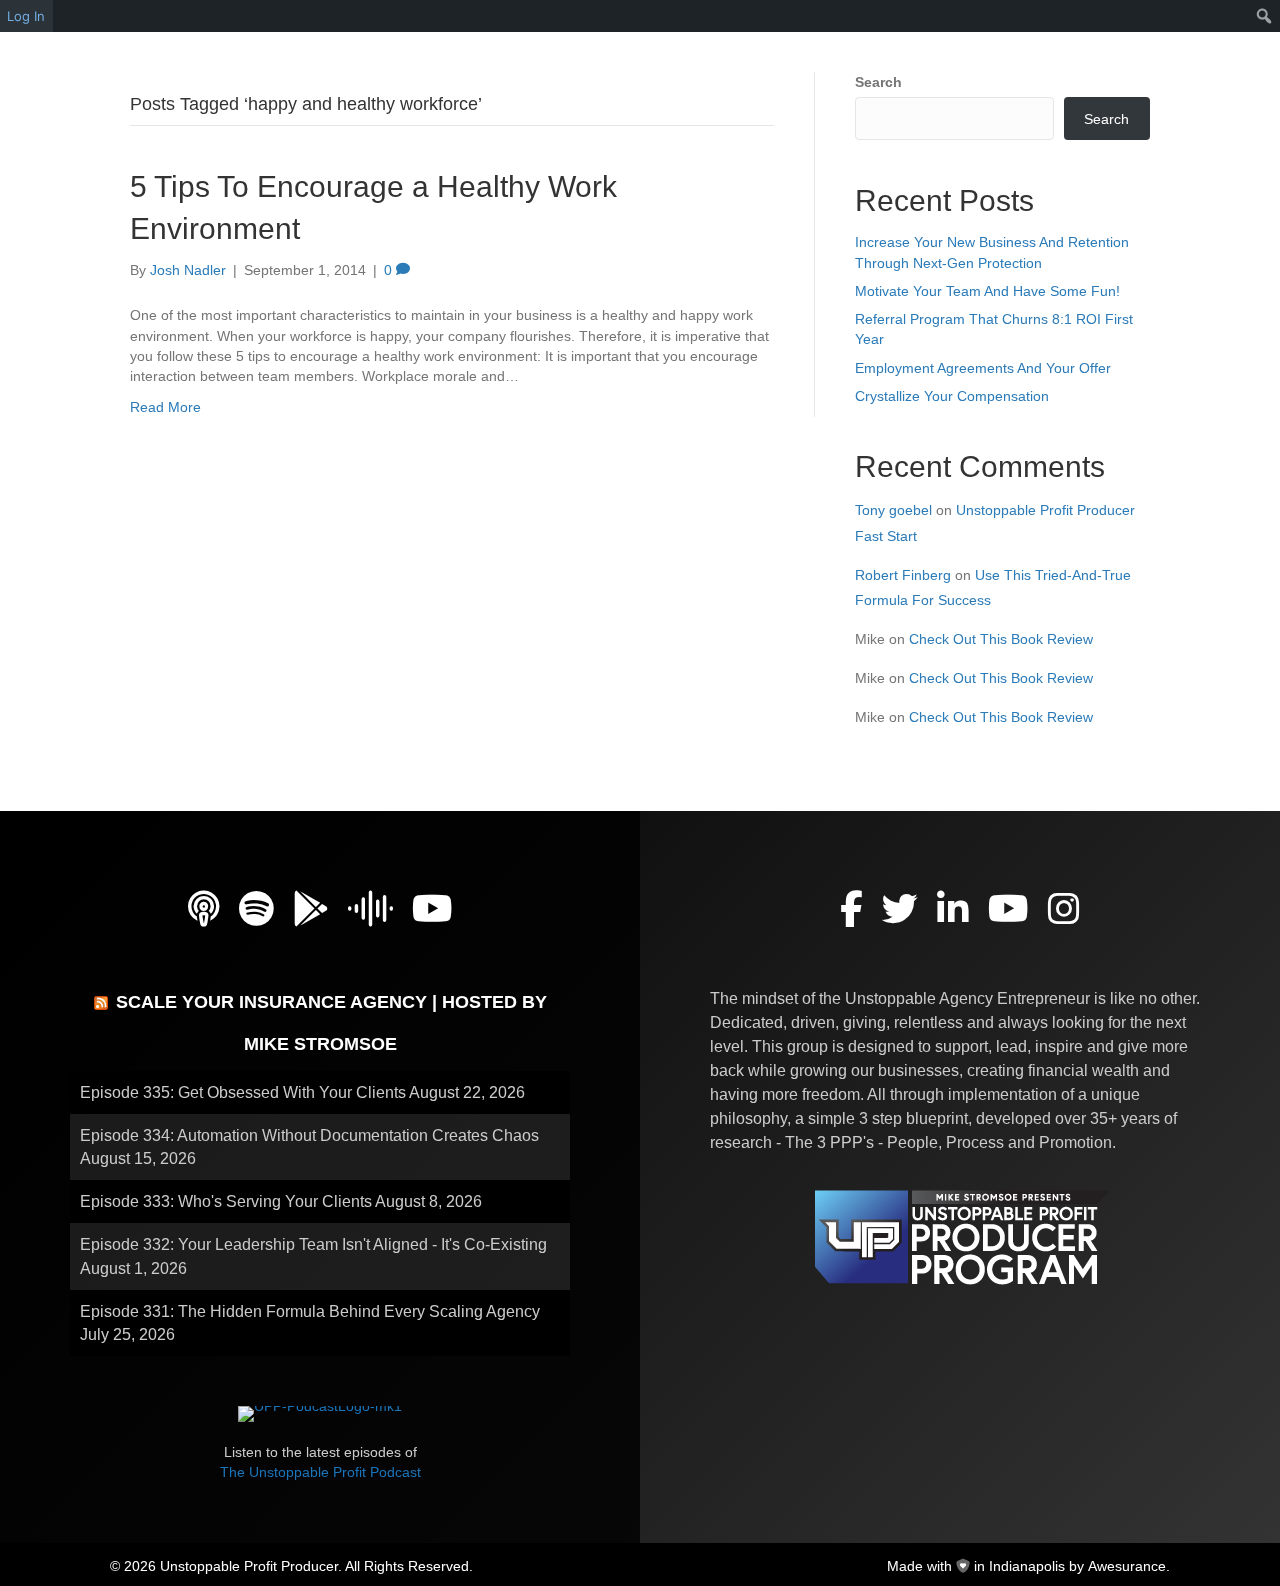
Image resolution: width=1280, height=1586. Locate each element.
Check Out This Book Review (1001, 639)
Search (878, 82)
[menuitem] (1264, 16)
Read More (165, 407)
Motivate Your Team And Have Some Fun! (987, 291)
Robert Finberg (903, 575)
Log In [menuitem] (26, 16)
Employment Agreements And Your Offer (983, 368)
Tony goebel (893, 510)
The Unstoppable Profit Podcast (320, 1472)
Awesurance (1127, 1566)
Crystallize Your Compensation (952, 396)
